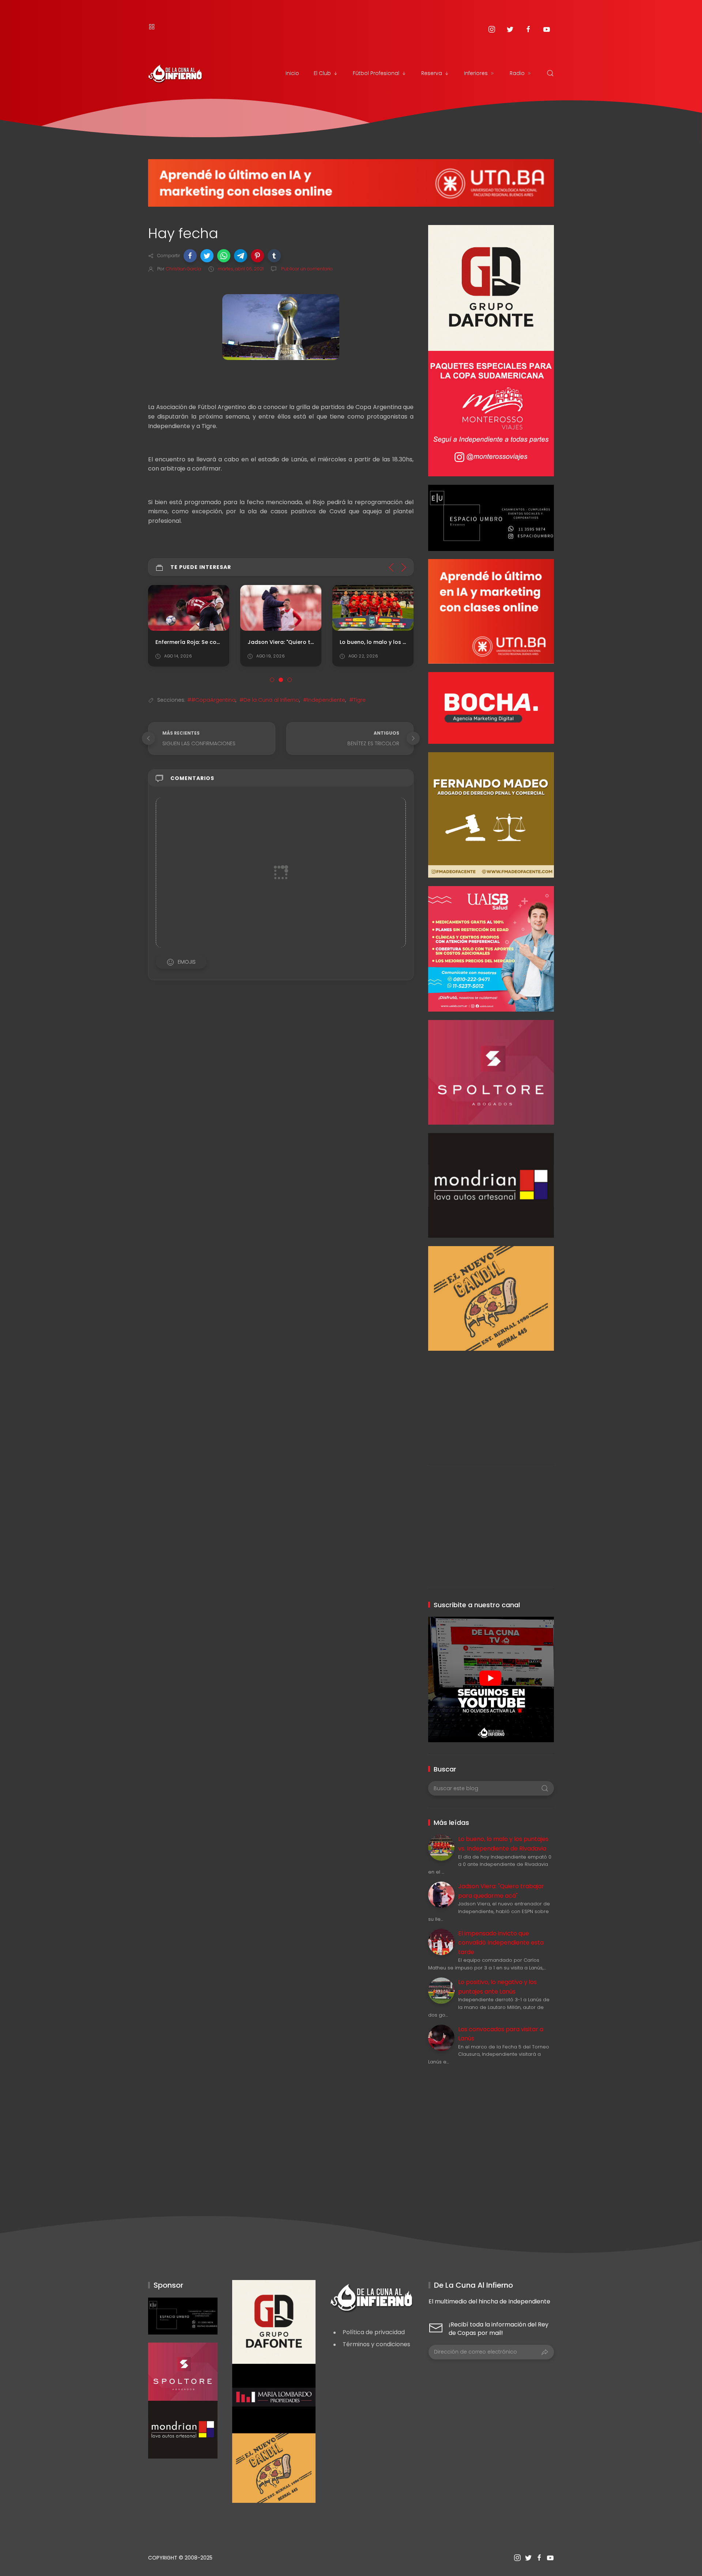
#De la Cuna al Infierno (269, 700)
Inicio (292, 73)
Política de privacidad (374, 2332)
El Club (322, 73)
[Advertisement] (491, 1402)
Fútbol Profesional (376, 73)
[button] (190, 256)
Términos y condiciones (376, 2344)
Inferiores (476, 73)
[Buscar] (550, 73)
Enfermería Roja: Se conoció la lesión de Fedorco (222, 642)
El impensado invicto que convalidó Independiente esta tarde (501, 1943)
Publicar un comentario (306, 269)
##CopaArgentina (211, 700)
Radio (517, 73)
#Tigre (357, 700)
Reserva (432, 73)
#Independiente (324, 700)
